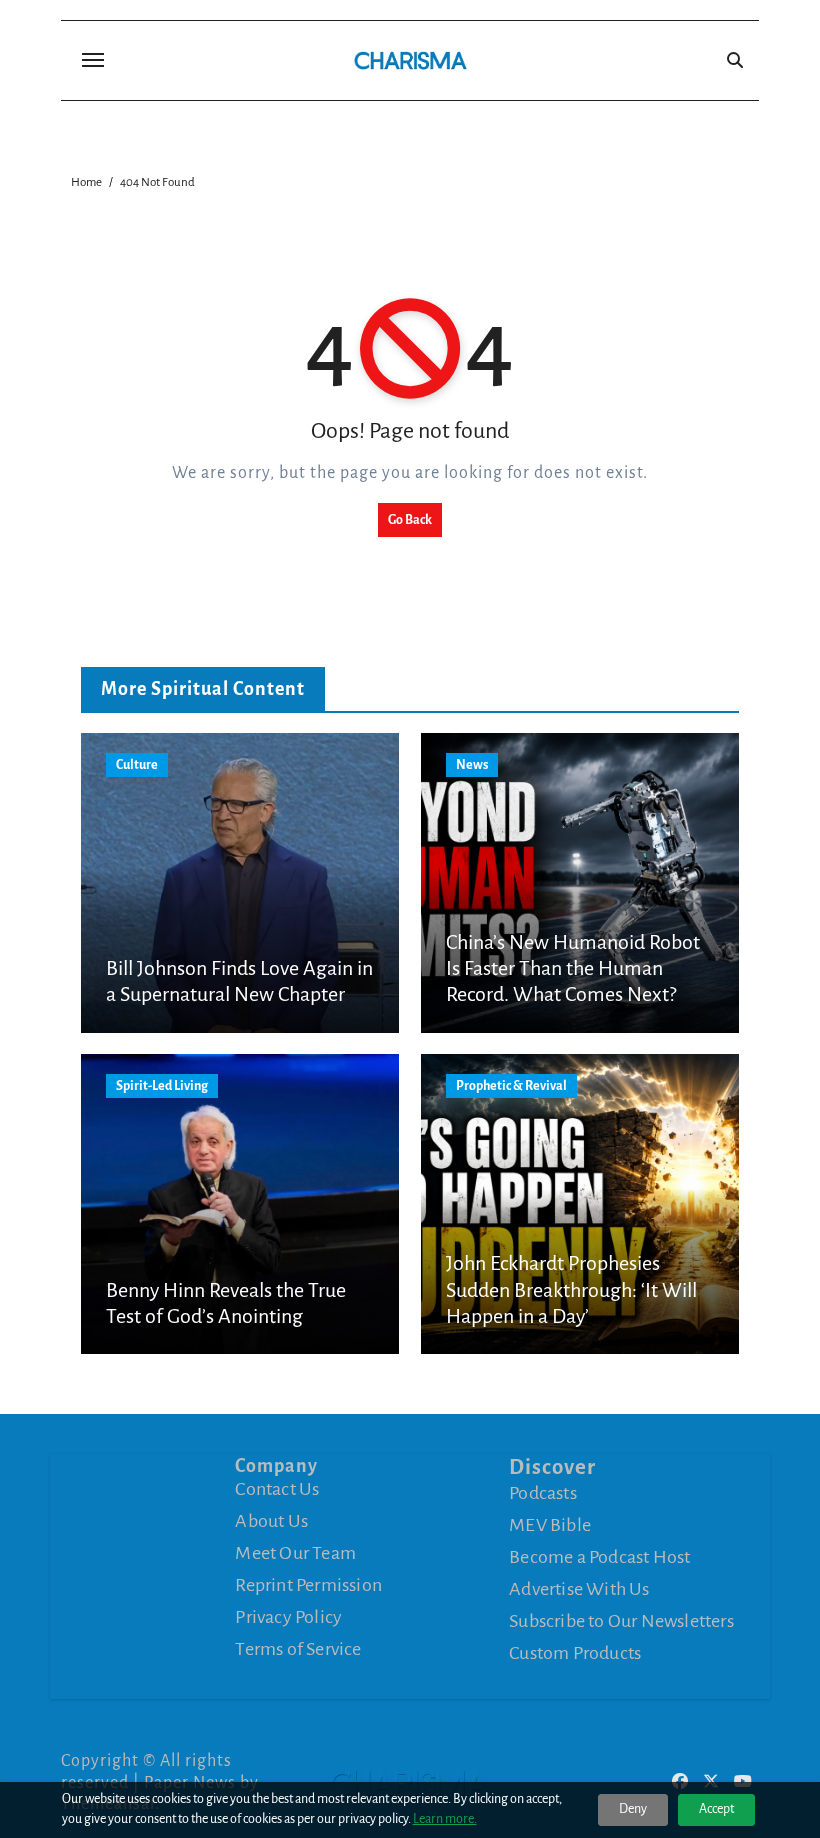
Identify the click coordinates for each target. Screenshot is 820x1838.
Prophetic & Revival (511, 1086)
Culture (137, 765)
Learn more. (445, 1819)
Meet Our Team (295, 1553)
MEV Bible (550, 1525)
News (472, 765)
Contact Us (277, 1489)
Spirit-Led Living (162, 1086)
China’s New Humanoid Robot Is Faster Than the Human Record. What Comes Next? (573, 968)
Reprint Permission (308, 1585)
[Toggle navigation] (93, 60)
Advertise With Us (579, 1589)
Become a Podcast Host (599, 1557)
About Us (271, 1521)
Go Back (410, 520)
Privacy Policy (288, 1617)
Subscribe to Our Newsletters (621, 1621)
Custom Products (575, 1653)
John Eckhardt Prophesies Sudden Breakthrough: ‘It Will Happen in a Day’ (571, 1289)
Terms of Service (298, 1649)
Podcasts (543, 1493)
